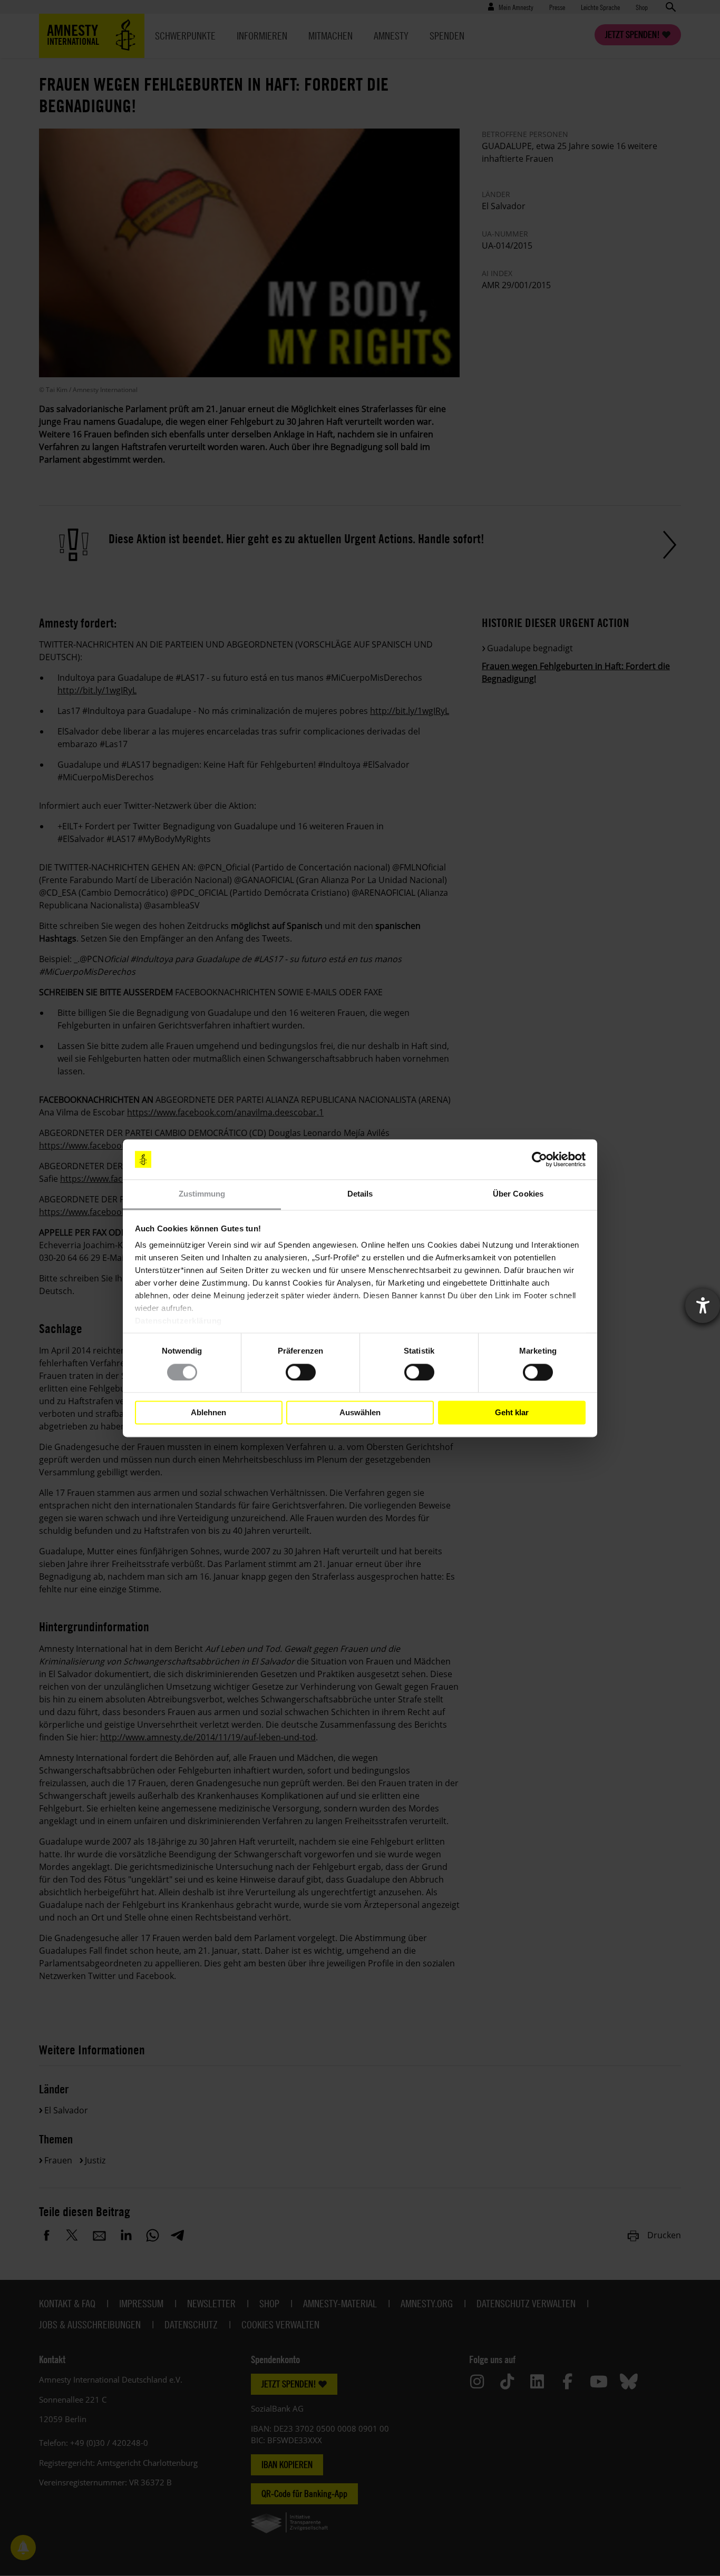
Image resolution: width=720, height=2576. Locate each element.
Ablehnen (208, 1412)
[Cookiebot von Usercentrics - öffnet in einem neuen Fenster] (539, 1159)
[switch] (301, 1372)
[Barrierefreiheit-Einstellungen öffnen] (703, 1306)
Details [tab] (360, 1194)
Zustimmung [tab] (202, 1194)
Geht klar (512, 1412)
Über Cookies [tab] (518, 1194)
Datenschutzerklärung (178, 1321)
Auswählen (360, 1412)
